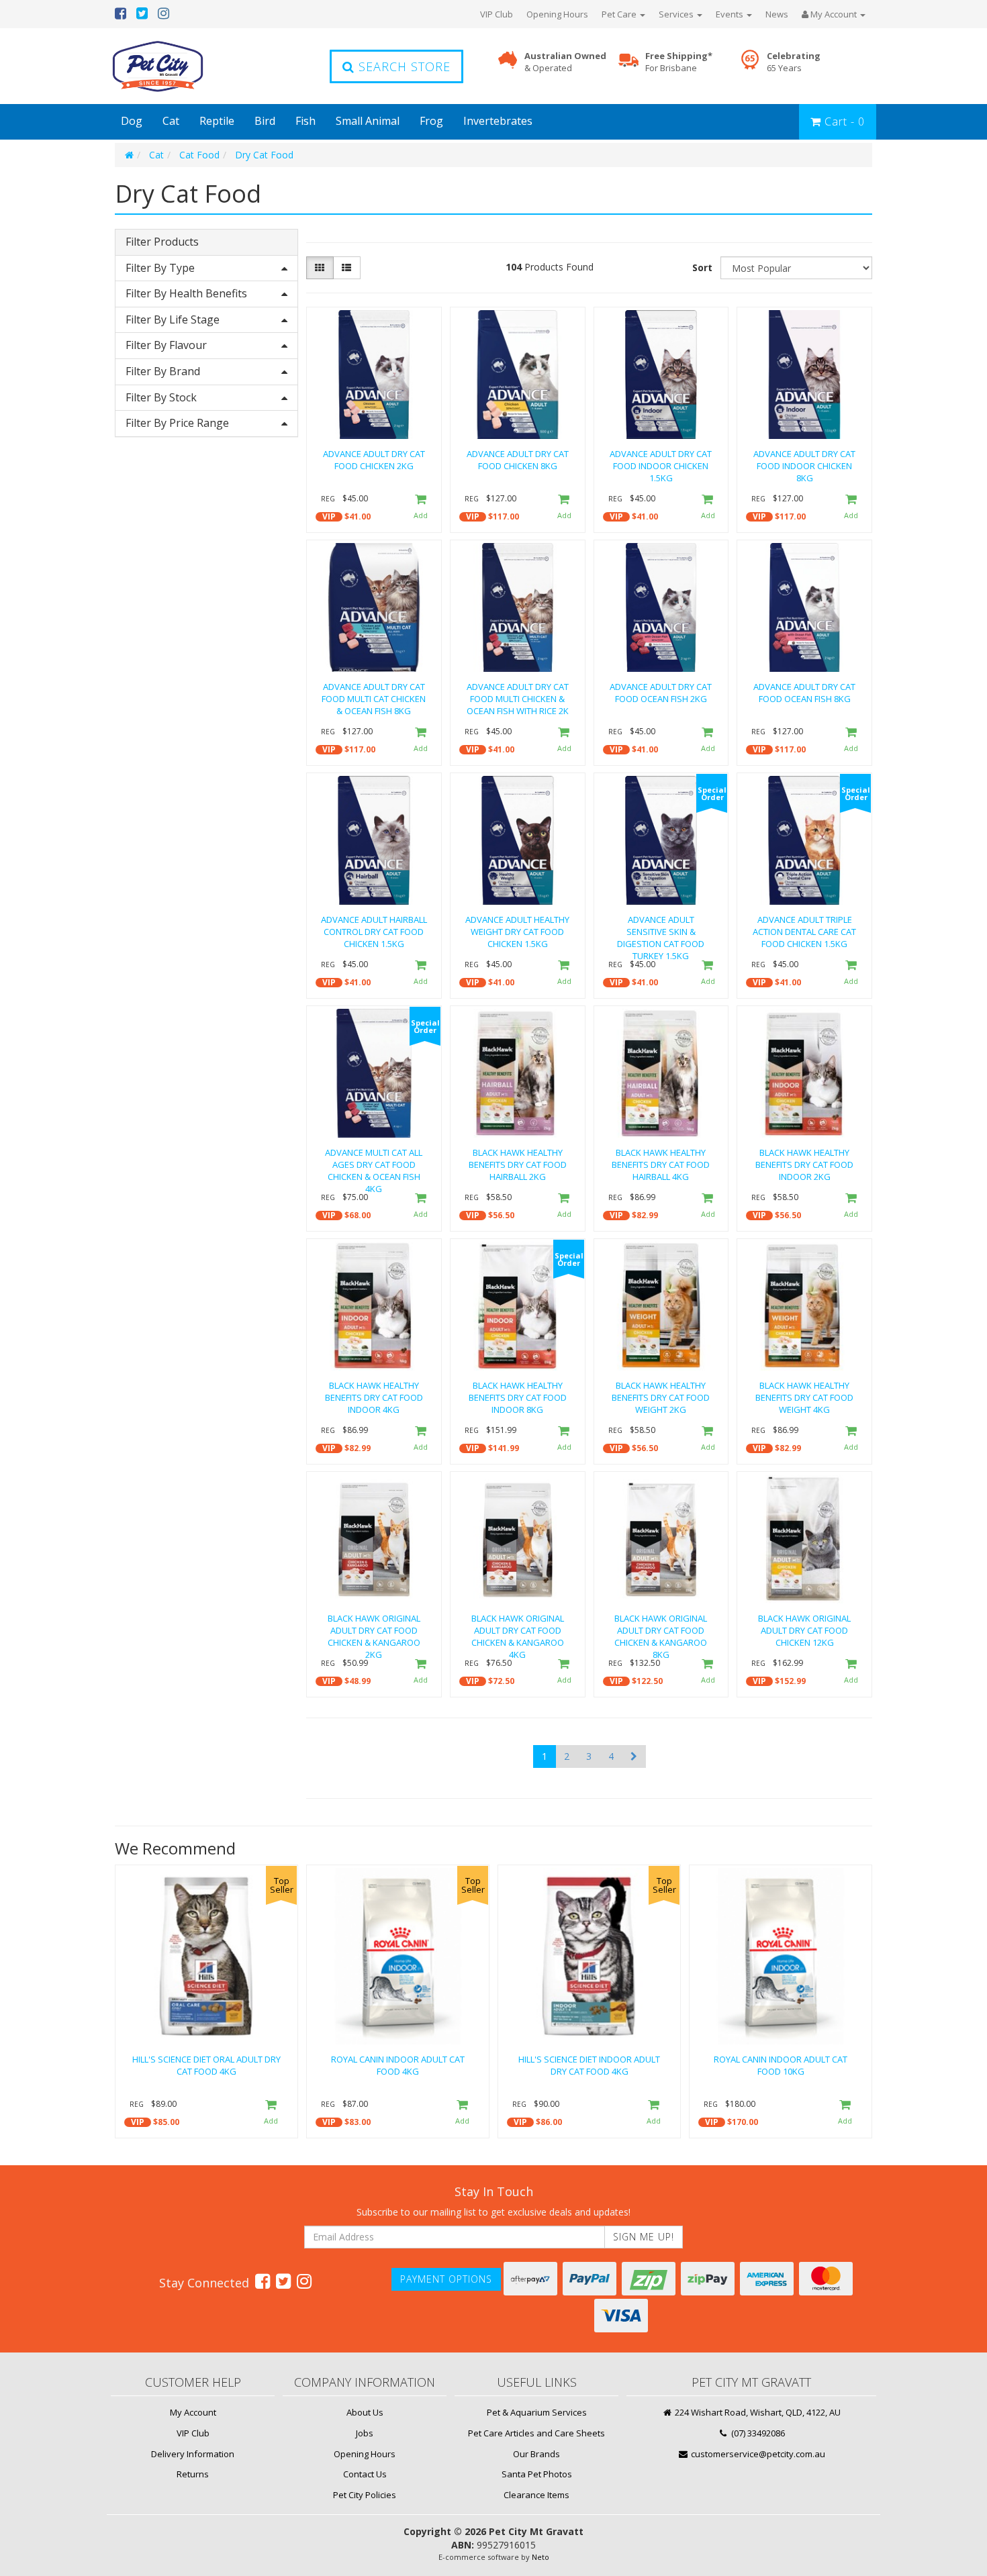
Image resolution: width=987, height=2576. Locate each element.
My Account (193, 2412)
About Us (365, 2412)
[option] (206, 2005)
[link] (263, 2281)
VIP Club (497, 14)
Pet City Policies (365, 2495)
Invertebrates (498, 121)
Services (677, 14)
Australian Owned (565, 62)
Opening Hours (557, 14)
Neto (540, 2557)
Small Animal (368, 121)
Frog (431, 121)
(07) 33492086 (757, 2433)
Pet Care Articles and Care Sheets (536, 2433)
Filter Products (162, 242)
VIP (329, 516)
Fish (305, 121)
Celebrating (794, 62)
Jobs (365, 2433)
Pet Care (620, 14)
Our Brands (536, 2454)
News (777, 14)
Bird (265, 121)
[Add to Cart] (420, 508)
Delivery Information (193, 2454)
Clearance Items (536, 2495)
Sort (702, 267)
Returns (193, 2474)
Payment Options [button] (446, 2279)
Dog (132, 121)
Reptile (217, 121)
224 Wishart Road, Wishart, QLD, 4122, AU (757, 2412)
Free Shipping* (679, 62)
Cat (171, 121)
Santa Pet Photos (537, 2474)
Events (731, 14)
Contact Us (365, 2474)
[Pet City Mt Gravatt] (178, 66)
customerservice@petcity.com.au (757, 2454)
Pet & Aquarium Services (537, 2412)
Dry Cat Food (264, 155)
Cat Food (199, 155)
